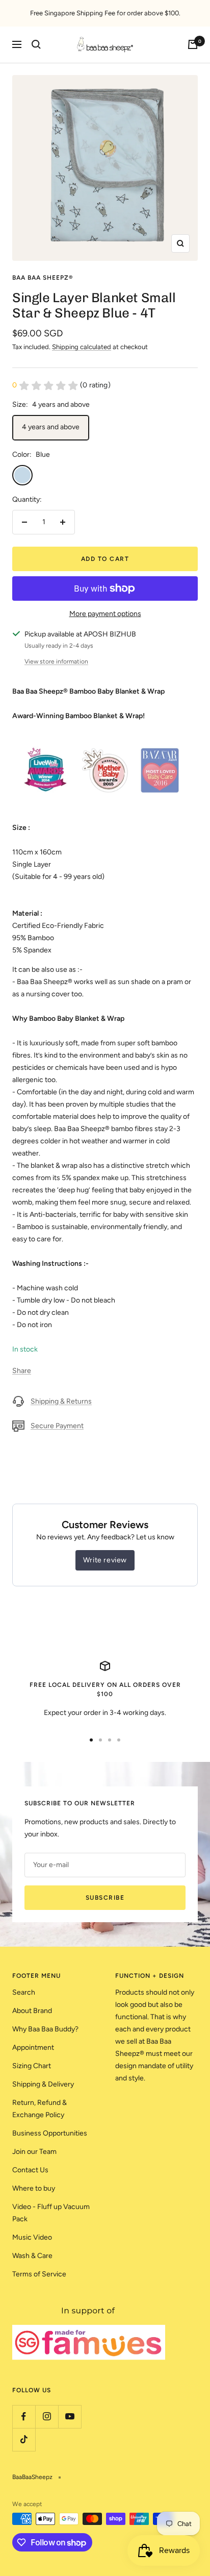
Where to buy (34, 2188)
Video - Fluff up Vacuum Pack (51, 2213)
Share (22, 1371)
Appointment (33, 2047)
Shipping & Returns (61, 1401)
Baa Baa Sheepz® (43, 278)
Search (24, 1992)
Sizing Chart (32, 2066)
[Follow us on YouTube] (70, 2416)
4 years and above (51, 427)
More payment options (105, 614)
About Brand (32, 2011)
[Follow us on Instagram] (47, 2416)
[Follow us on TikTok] (24, 2439)
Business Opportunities (50, 2133)
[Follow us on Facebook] (24, 2416)
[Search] (36, 44)
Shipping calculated (82, 347)
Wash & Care (32, 2256)
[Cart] (193, 44)
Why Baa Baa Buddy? (45, 2029)
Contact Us (30, 2170)
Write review (105, 1560)
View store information (56, 661)
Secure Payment (57, 1426)
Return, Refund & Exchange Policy (40, 2109)
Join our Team (34, 2152)
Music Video (32, 2237)
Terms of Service (39, 2274)
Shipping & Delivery (43, 2084)
